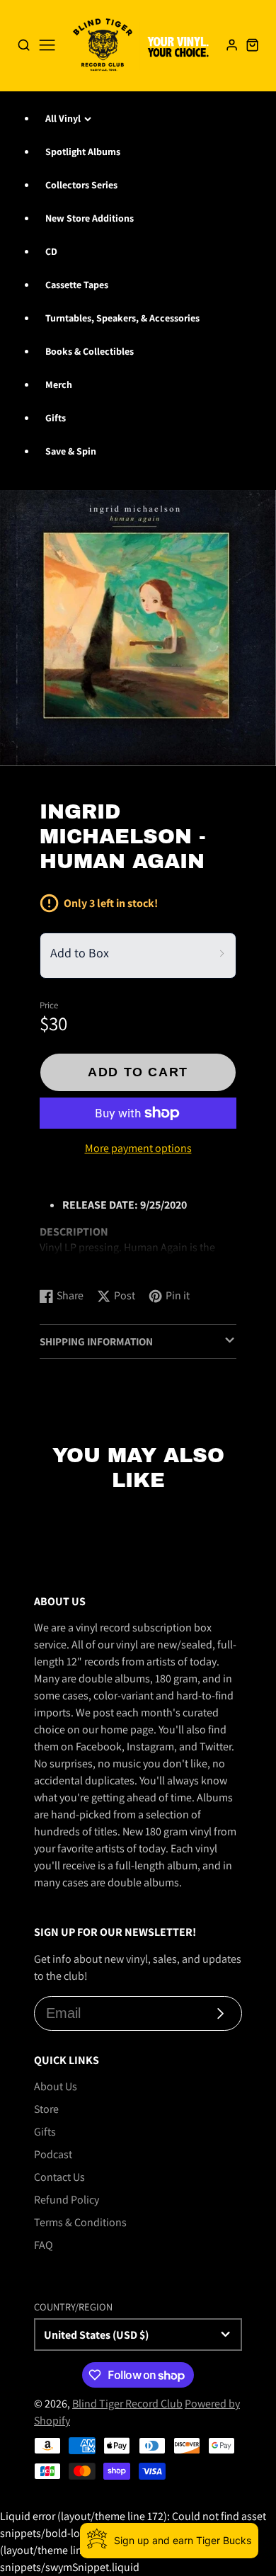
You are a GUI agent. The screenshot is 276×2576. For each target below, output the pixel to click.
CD (51, 251)
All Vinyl (63, 118)
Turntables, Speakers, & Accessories (122, 318)
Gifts (56, 418)
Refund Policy (67, 2200)
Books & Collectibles (90, 351)
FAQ (44, 2245)
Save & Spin (71, 451)
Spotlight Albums (83, 152)
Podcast (53, 2154)
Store (46, 2109)
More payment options (138, 1148)
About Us (56, 2086)
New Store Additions (90, 218)
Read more (68, 1262)
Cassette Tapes (77, 285)
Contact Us (59, 2177)
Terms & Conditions (80, 2222)
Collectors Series (81, 185)
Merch (59, 384)
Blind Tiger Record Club (127, 2404)
